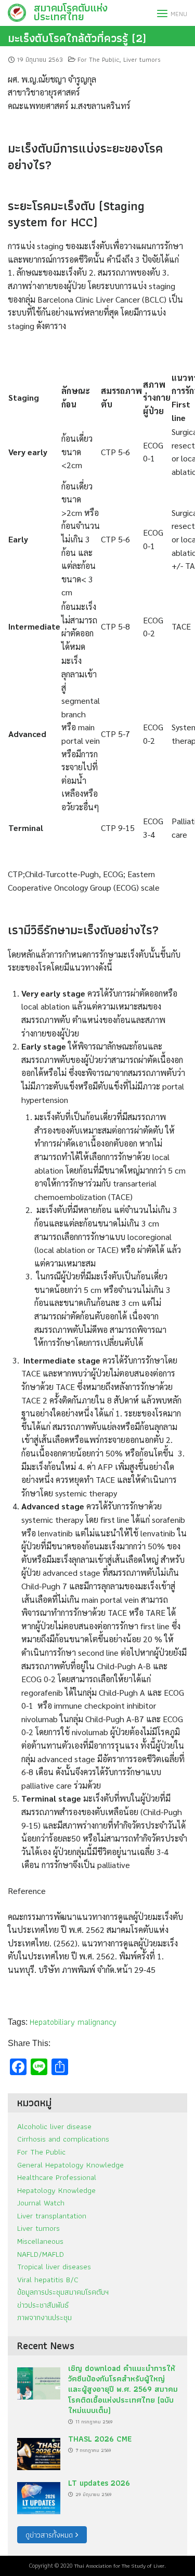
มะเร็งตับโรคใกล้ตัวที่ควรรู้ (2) (77, 38)
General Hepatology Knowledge (70, 2165)
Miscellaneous (40, 2241)
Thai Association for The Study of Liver (119, 2566)
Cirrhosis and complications (63, 2139)
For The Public (98, 59)
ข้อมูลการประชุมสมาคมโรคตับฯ (63, 2292)
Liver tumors (142, 59)
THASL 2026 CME (100, 2439)
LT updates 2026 (99, 2483)
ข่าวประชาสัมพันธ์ (43, 2305)
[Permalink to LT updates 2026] (39, 2495)
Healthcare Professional (57, 2177)
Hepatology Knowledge (56, 2190)
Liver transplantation (52, 2216)
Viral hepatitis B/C (48, 2279)
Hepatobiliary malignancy (73, 2022)
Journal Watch (41, 2203)
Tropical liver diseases (54, 2266)
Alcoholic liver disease (54, 2126)
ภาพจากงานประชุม (44, 2317)
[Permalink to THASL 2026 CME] (39, 2451)
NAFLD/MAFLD (41, 2254)
